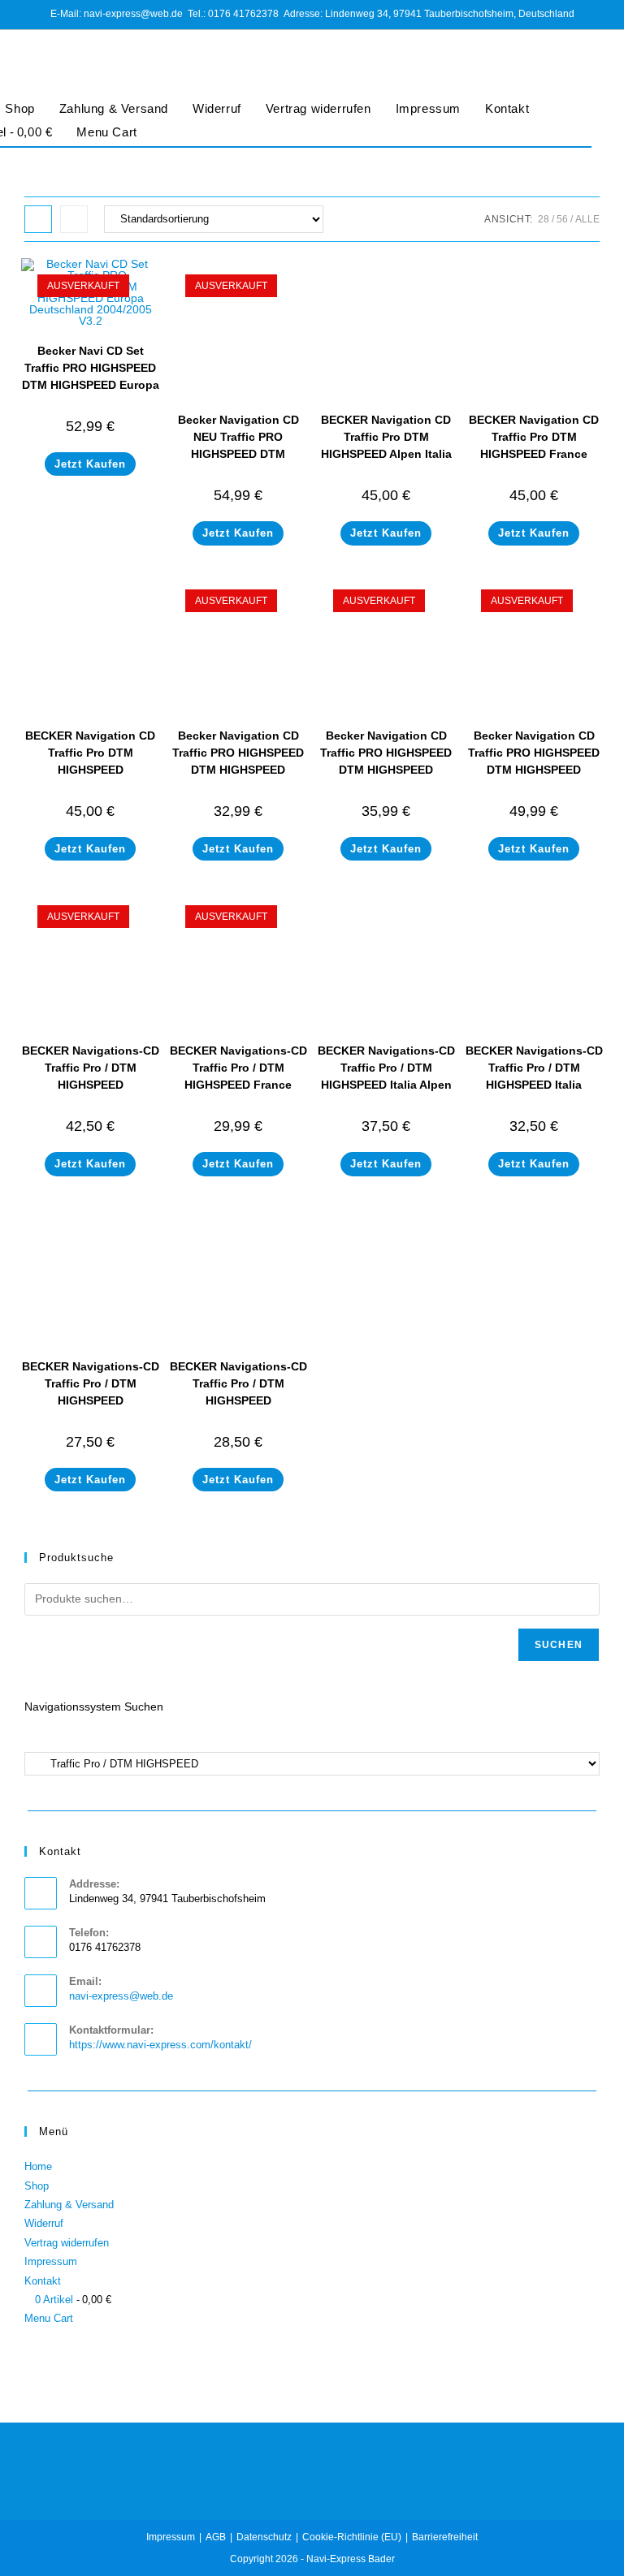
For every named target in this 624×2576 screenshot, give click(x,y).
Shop (37, 2186)
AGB (216, 2537)
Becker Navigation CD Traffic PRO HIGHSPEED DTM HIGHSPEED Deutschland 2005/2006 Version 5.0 (534, 770)
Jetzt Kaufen (90, 464)
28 (544, 219)
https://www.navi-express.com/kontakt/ (160, 2045)
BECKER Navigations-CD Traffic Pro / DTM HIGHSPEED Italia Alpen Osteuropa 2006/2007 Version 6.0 (386, 1085)
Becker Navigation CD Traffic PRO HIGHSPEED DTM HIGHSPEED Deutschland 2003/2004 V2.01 (238, 770)
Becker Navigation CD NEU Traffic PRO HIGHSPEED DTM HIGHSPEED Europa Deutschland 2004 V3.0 (238, 454)
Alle (587, 219)
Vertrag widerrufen (318, 108)
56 (562, 219)
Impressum (428, 108)
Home (38, 2166)
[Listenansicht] (74, 219)
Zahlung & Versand (114, 108)
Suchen (559, 1645)
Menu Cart (106, 132)
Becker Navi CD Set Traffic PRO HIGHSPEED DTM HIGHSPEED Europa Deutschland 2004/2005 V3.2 (91, 385)
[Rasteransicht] (38, 219)
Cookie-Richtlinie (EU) (352, 2537)
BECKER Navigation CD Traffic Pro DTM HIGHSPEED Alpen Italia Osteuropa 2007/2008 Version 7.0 (386, 454)
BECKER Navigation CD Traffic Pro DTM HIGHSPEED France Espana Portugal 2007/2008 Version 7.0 (534, 454)
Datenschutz (264, 2537)
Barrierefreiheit (445, 2537)
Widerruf (217, 108)
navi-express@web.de (121, 1996)
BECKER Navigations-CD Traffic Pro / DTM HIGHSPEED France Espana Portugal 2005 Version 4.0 (238, 1085)
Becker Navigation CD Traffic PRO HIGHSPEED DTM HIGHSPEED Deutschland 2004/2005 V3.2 (386, 770)
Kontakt (507, 108)
